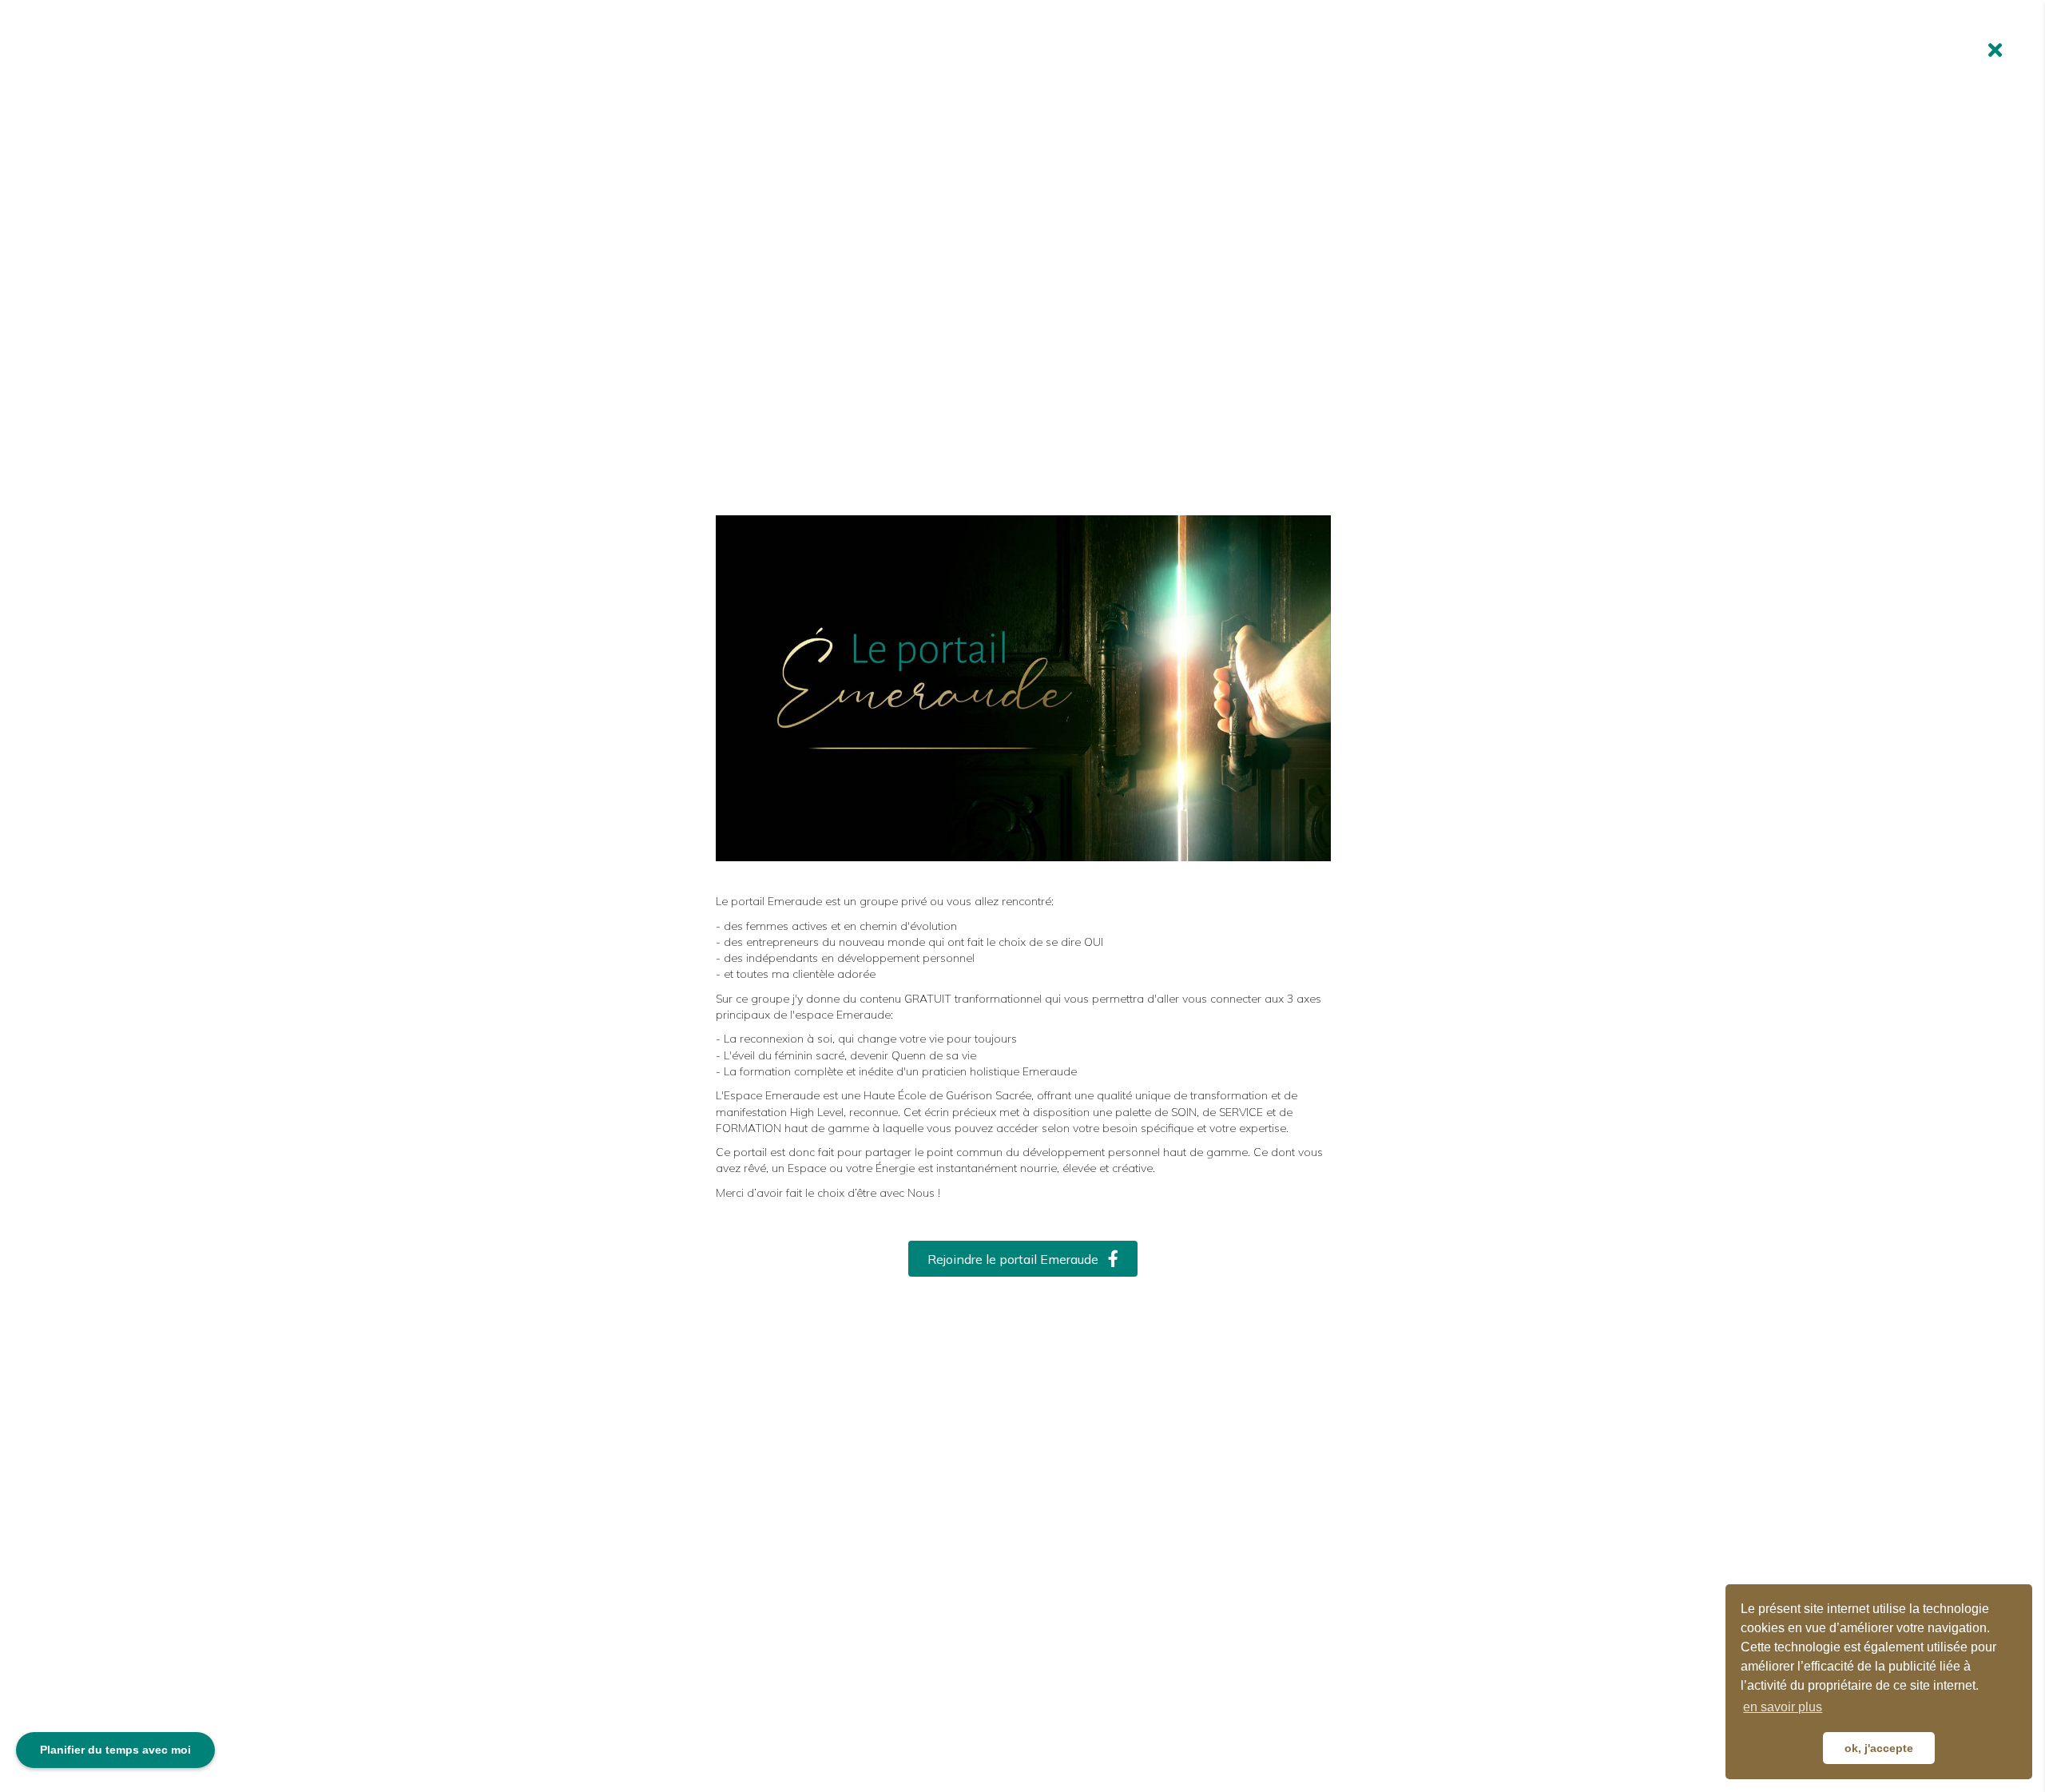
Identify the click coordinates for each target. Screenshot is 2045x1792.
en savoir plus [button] (1783, 1707)
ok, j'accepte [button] (1879, 1748)
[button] (1023, 1259)
